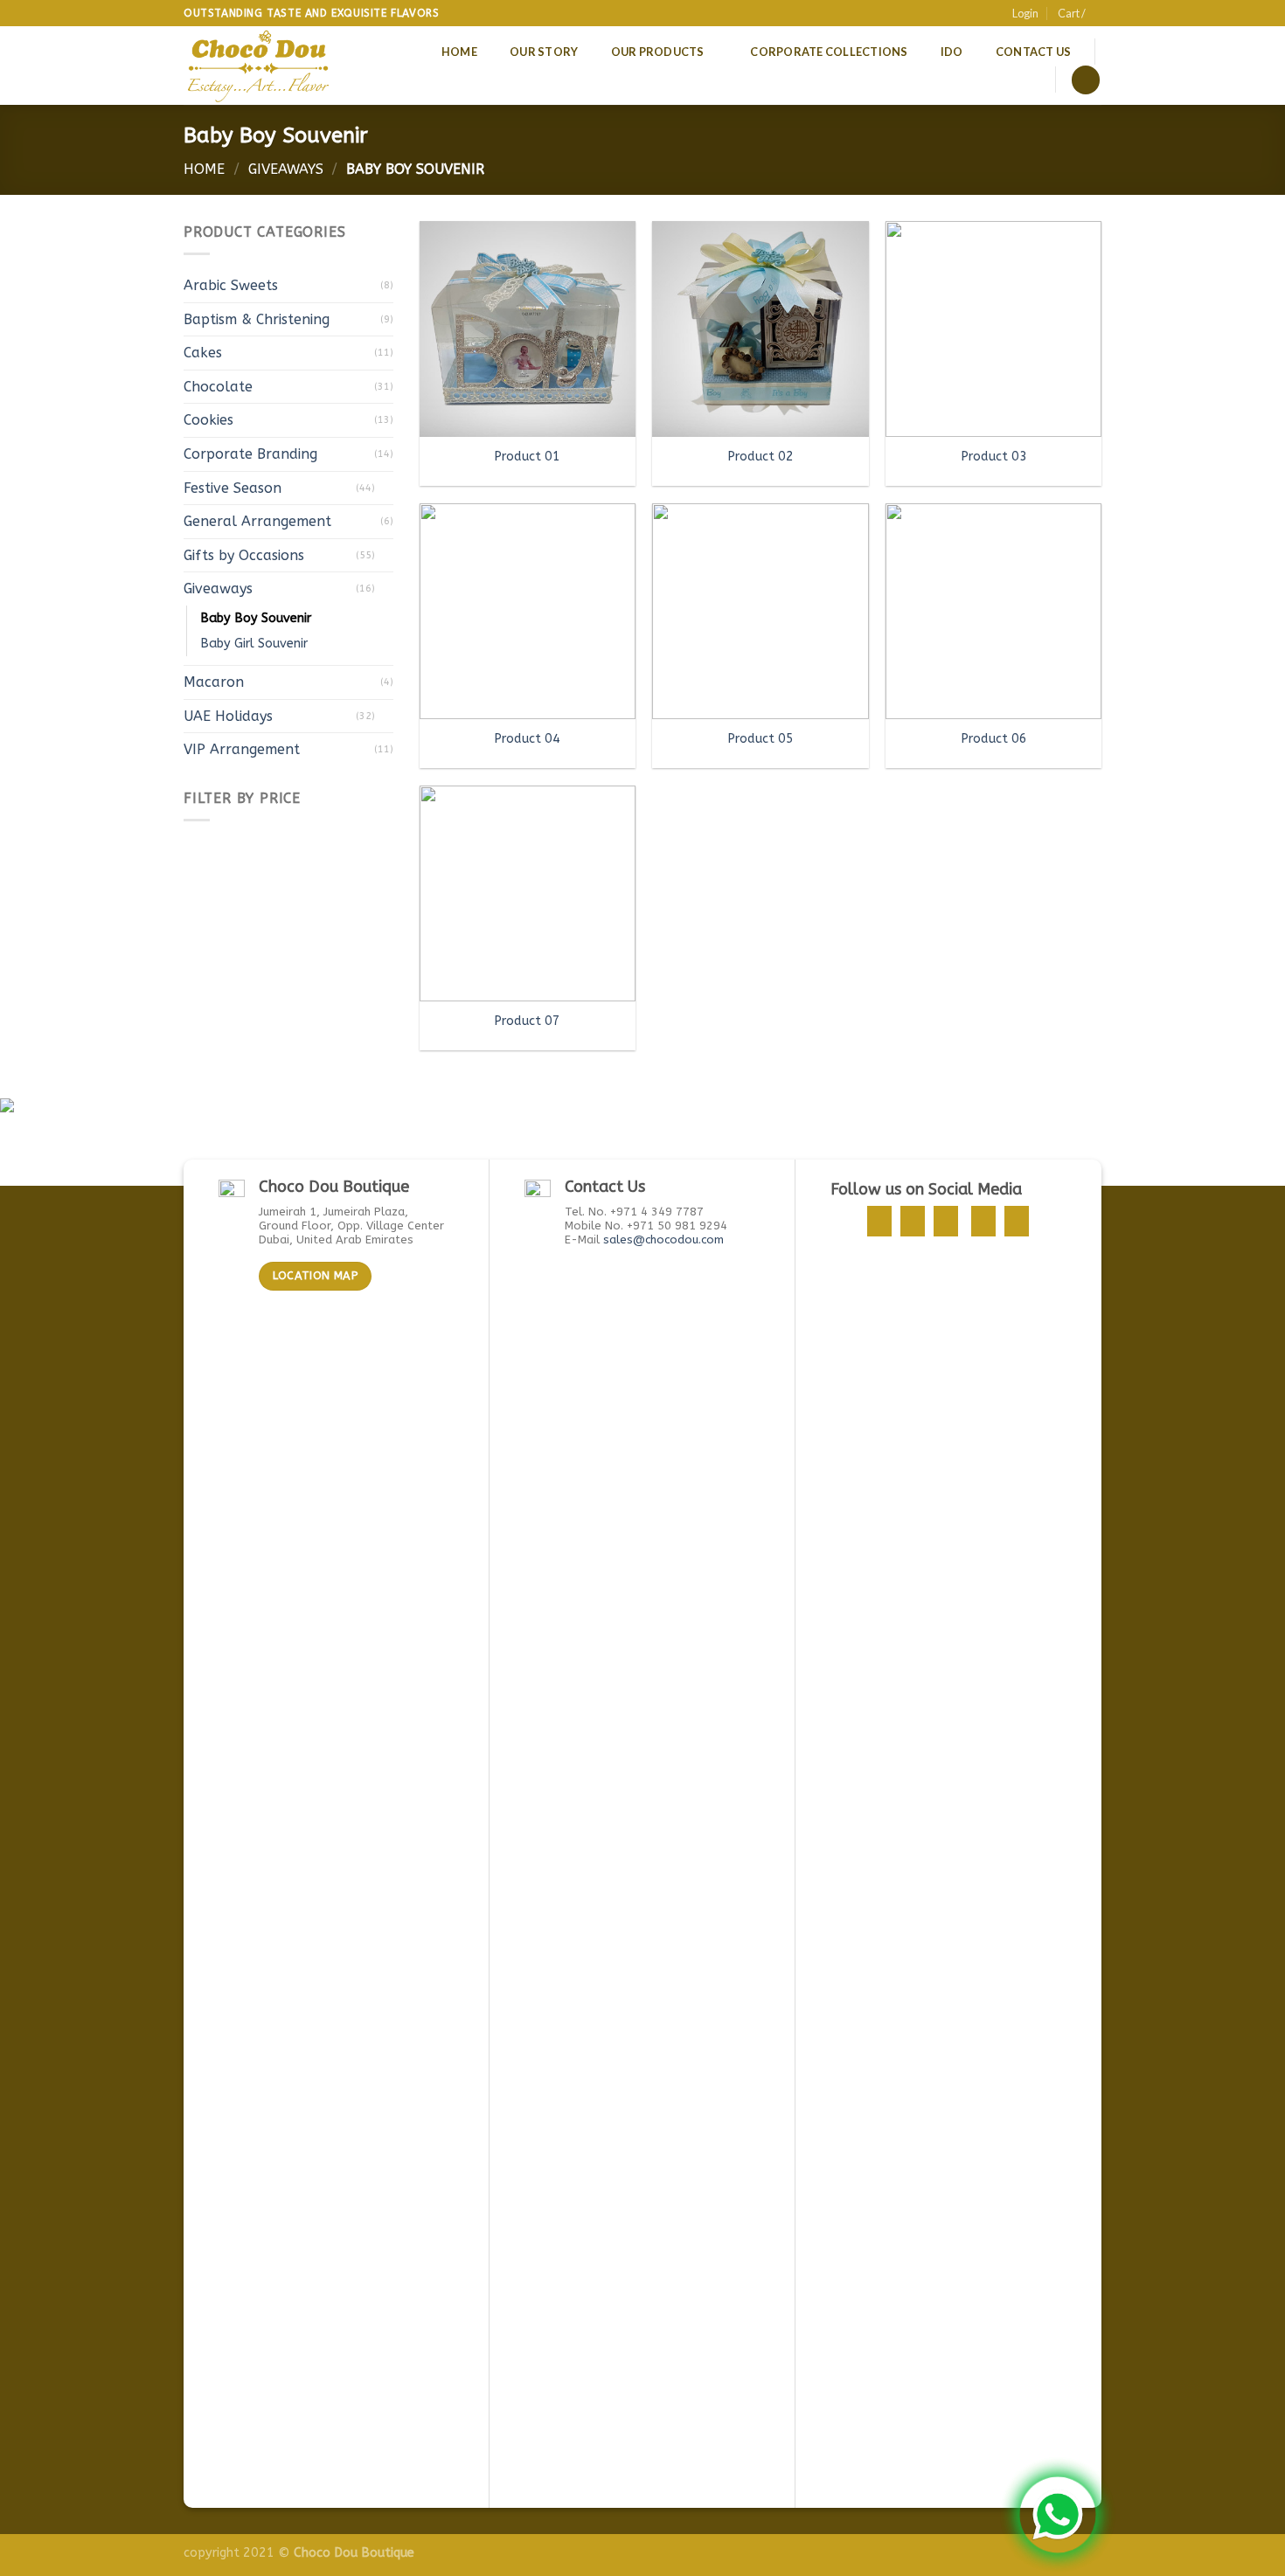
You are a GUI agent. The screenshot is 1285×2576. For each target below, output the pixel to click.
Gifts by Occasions (244, 555)
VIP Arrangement (242, 749)
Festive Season (233, 488)
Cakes (203, 353)
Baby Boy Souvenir (256, 618)
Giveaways (286, 169)
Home (459, 52)
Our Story (544, 52)
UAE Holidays (228, 716)
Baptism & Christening (257, 319)
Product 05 (761, 739)
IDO (952, 52)
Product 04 (527, 739)
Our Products (658, 52)
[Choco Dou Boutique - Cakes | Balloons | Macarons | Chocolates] (260, 66)
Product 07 (527, 1021)
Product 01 (527, 457)
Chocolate (218, 387)
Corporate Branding (250, 454)
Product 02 (761, 457)
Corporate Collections (829, 52)
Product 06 (994, 739)
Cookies (208, 420)
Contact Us (1034, 52)
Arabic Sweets (231, 285)
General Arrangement (257, 521)
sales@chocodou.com (663, 1240)
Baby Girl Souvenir (254, 644)
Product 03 (994, 457)
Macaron (214, 682)
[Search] (1086, 80)
